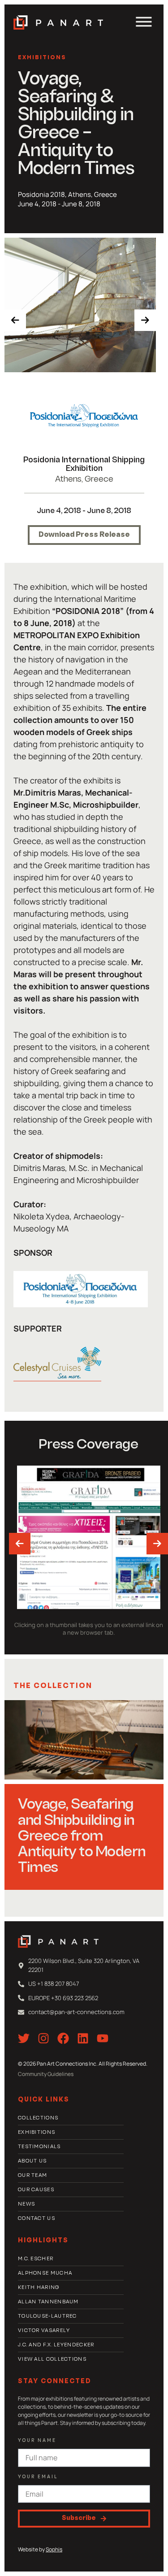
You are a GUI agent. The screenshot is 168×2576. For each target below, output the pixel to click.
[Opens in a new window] (84, 416)
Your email (38, 2477)
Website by (40, 2549)
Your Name (37, 2441)
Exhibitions (42, 58)
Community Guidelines (46, 2074)
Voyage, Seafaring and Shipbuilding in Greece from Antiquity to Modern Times (82, 1837)
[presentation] (15, 320)
